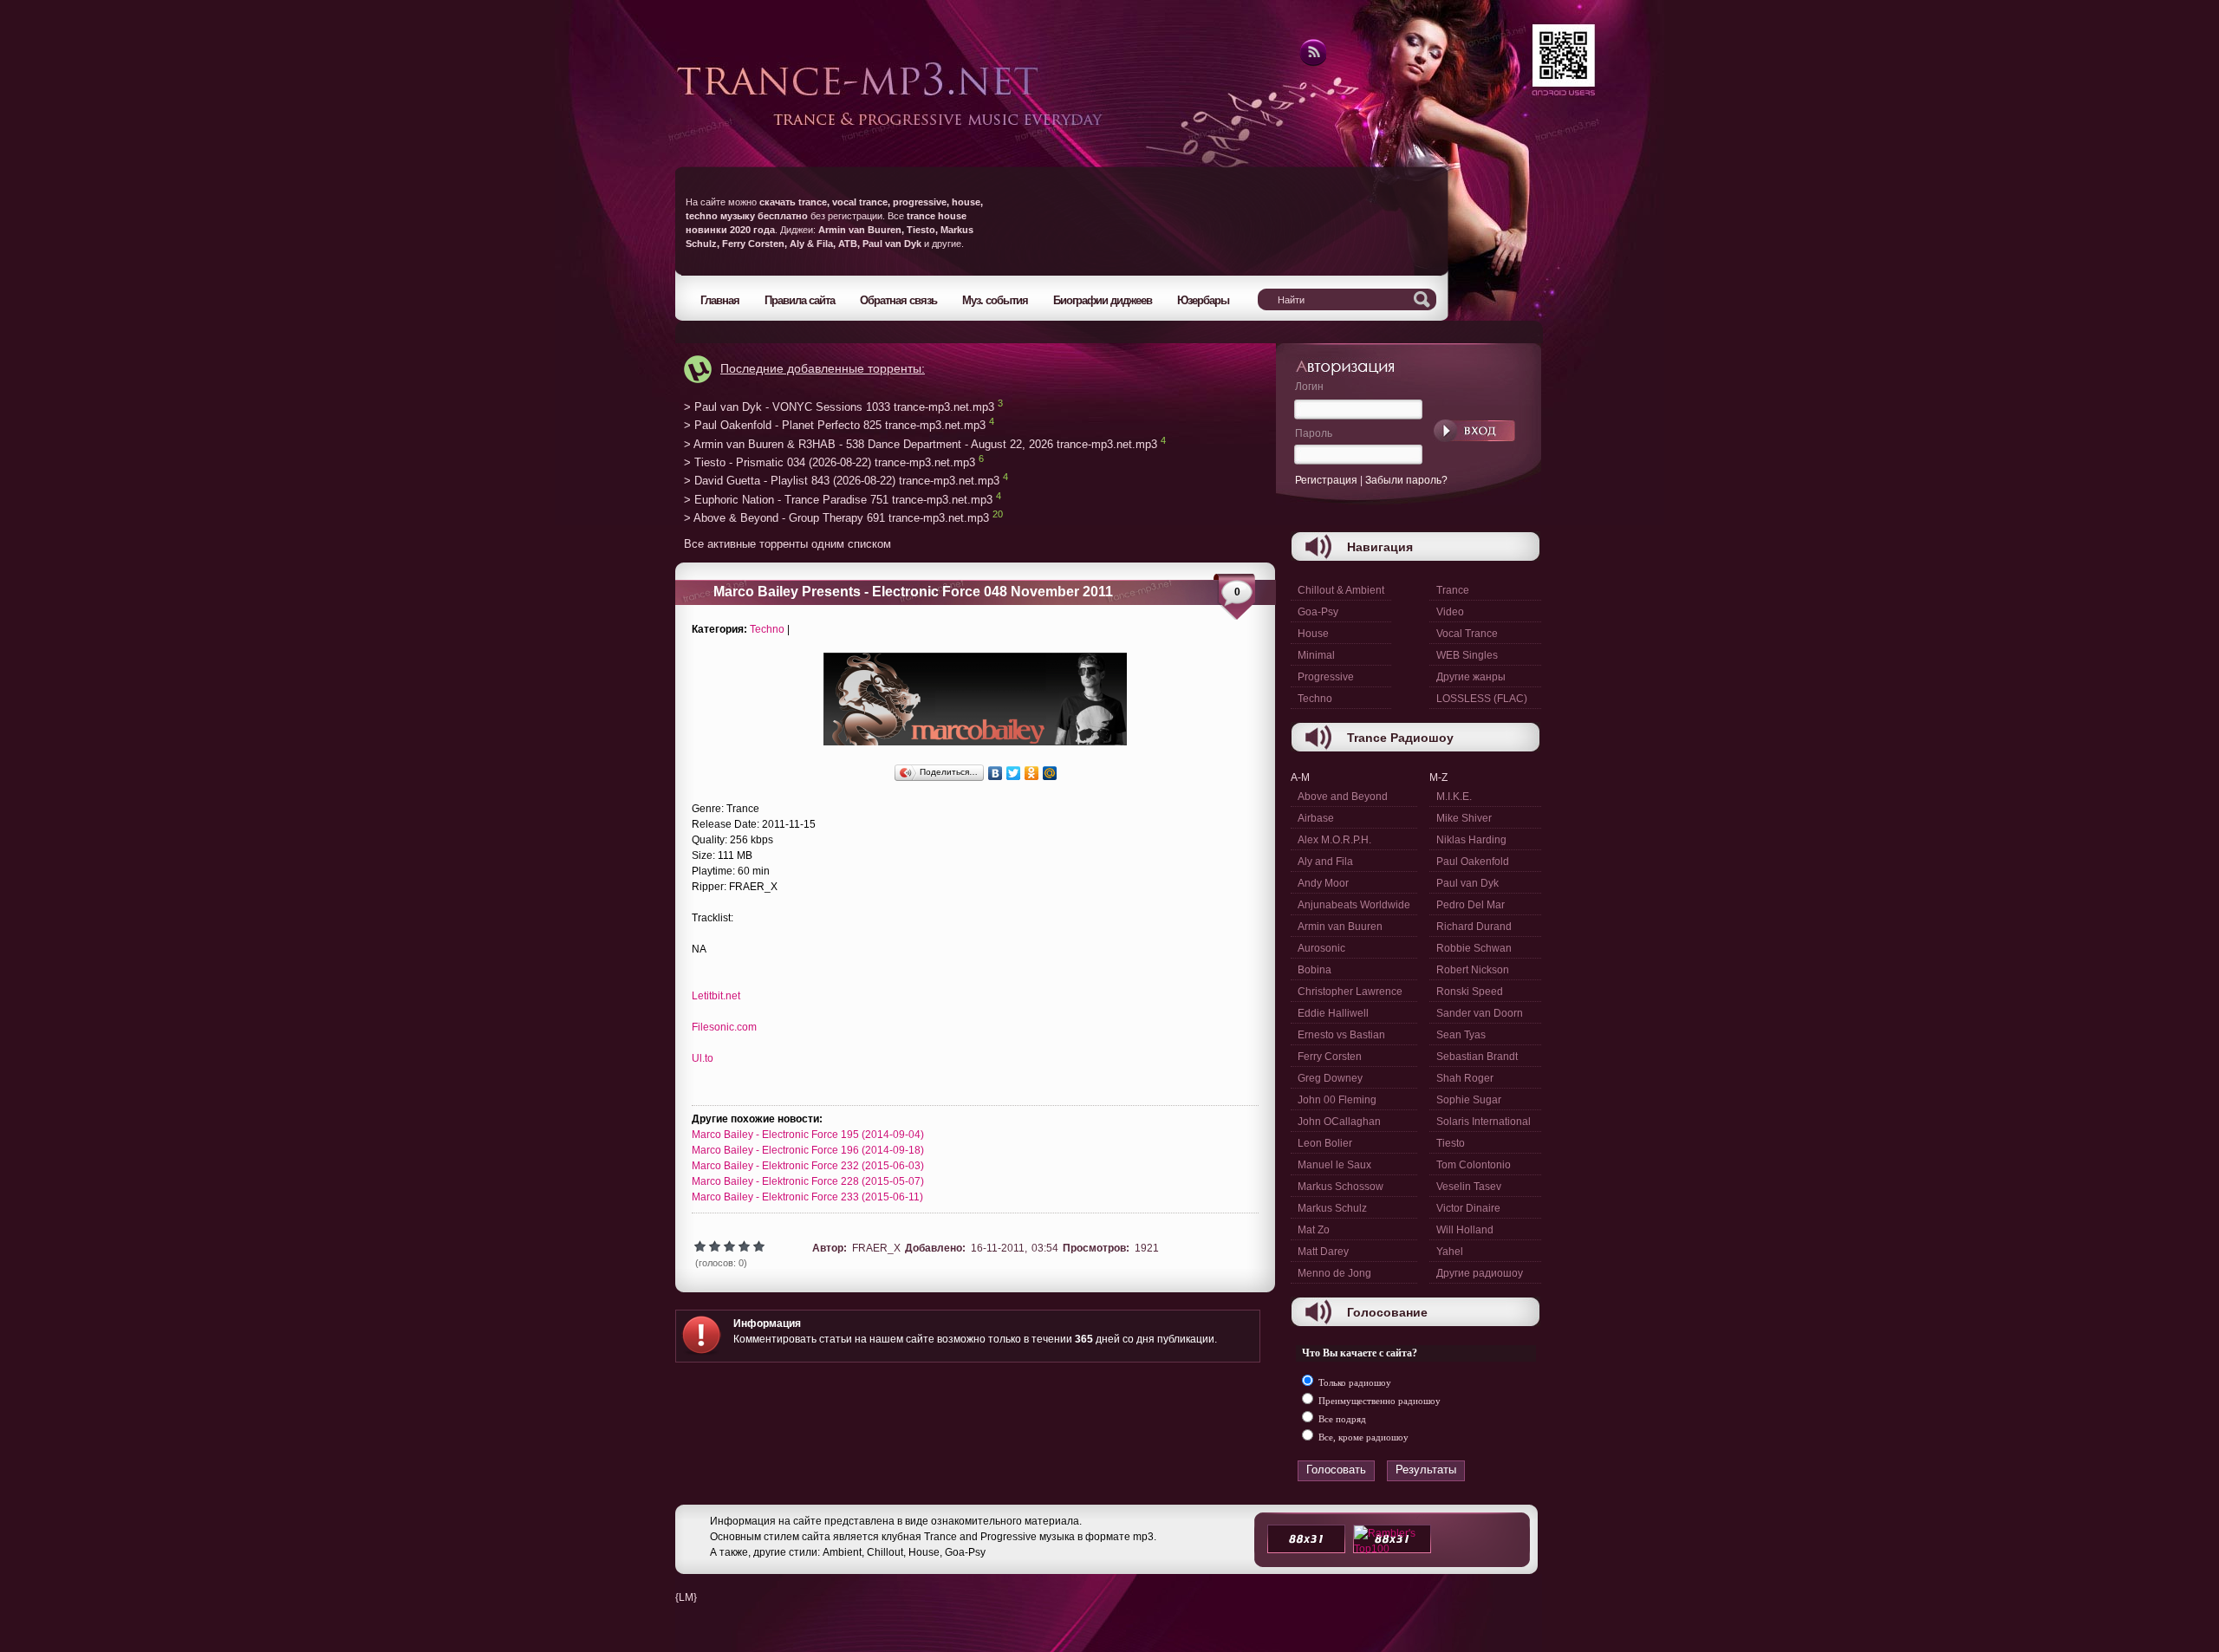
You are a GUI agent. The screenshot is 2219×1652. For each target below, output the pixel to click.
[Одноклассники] (1032, 773)
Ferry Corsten (1330, 1057)
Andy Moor (1323, 883)
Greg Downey (1330, 1078)
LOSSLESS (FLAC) (1482, 699)
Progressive (1326, 677)
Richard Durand (1474, 927)
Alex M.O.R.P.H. (1334, 840)
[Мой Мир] (1050, 773)
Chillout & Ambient (1341, 590)
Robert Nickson (1473, 970)
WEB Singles (1467, 655)
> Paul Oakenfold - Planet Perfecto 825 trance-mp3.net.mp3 (835, 426)
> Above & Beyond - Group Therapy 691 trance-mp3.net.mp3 (836, 519)
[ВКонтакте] (996, 773)
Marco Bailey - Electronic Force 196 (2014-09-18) (808, 1150)
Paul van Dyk (1467, 883)
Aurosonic (1321, 948)
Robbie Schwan (1474, 948)
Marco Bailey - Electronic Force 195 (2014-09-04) (808, 1135)
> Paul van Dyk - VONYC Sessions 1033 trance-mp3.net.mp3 (839, 407)
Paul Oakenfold (1473, 862)
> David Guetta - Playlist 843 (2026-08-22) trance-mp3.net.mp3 (842, 481)
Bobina (1314, 970)
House (1313, 634)
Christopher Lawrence (1350, 992)
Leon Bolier (1325, 1143)
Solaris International (1484, 1122)
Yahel (1450, 1252)
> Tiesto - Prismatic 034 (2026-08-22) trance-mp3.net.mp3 (830, 462)
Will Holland (1465, 1230)
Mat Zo (1314, 1230)
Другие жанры (1471, 677)
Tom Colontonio (1474, 1165)
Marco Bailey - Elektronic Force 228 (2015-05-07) (808, 1181)
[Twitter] (1014, 773)
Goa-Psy (1318, 612)
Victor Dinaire (1468, 1208)
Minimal (1316, 655)
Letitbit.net (716, 996)
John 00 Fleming (1337, 1100)
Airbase (1316, 818)
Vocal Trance (1467, 634)
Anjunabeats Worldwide (1354, 905)
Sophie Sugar (1469, 1100)
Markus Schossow (1341, 1187)
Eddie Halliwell (1333, 1013)
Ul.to (703, 1058)
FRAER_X (876, 1248)
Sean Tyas (1461, 1035)
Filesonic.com (724, 1027)
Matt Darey (1323, 1252)
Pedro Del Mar (1471, 905)
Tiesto (1451, 1143)
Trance (1453, 590)
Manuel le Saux (1334, 1165)
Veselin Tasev (1469, 1187)
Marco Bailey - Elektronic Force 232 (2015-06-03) (808, 1166)
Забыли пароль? (1406, 480)
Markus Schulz (1332, 1208)
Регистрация (1326, 480)
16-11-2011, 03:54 (1015, 1248)
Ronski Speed (1470, 992)
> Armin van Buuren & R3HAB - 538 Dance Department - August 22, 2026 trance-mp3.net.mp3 (921, 444)
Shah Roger (1465, 1078)
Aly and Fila (1325, 862)
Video (1450, 612)
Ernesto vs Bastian (1341, 1035)
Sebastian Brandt (1477, 1057)
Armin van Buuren (1340, 927)
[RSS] (1312, 63)
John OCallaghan (1339, 1122)
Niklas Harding (1471, 840)
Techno (767, 629)
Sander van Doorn (1480, 1013)
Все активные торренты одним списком (787, 544)
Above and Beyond (1343, 797)
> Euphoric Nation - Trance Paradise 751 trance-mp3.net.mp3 (838, 500)
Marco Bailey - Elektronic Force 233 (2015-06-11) (807, 1197)
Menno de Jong (1334, 1273)
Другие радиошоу (1480, 1273)
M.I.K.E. (1454, 797)
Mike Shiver (1464, 818)
